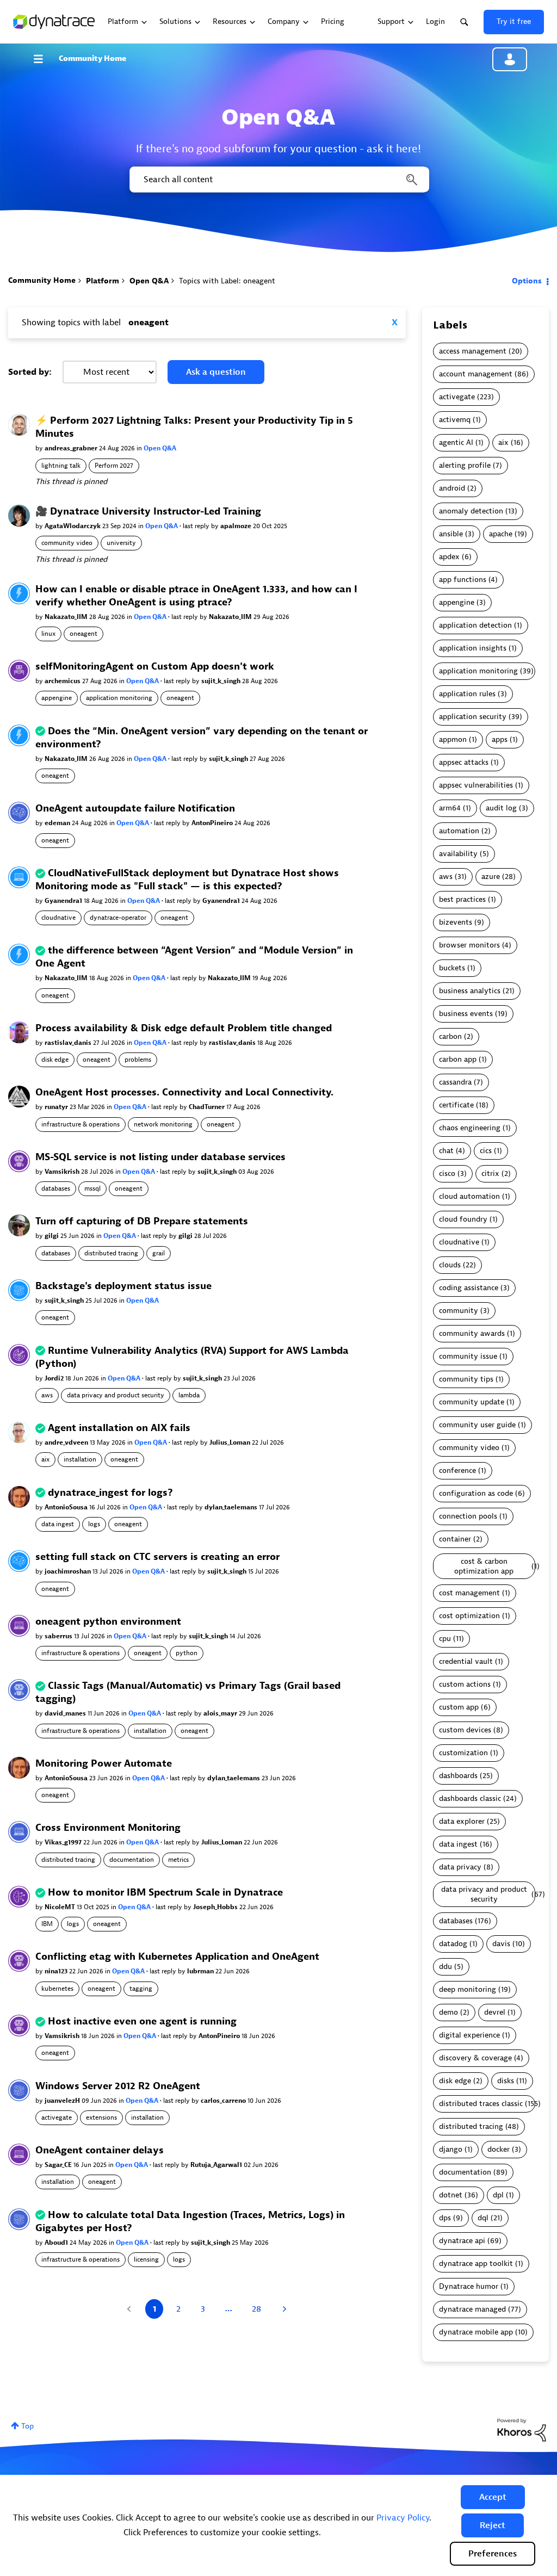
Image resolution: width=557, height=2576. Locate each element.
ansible (451, 534)
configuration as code (476, 1493)
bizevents (456, 922)
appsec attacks (464, 762)
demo (448, 2012)
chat (446, 1151)
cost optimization (469, 1616)
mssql (92, 1188)
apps (500, 739)
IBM (47, 1924)
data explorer (462, 1821)
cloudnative (58, 918)
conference (457, 1470)
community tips (466, 1379)
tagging (141, 1989)
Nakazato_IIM (67, 617)
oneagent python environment (108, 1622)
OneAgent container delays (100, 2150)
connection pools (468, 1516)
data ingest (58, 1524)
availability (458, 854)
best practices (462, 899)
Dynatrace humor (469, 2286)
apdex (449, 557)
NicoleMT (61, 1907)
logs (94, 1524)
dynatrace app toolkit (476, 2264)
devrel (495, 2012)
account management (476, 374)
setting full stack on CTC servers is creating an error (157, 1557)
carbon (450, 1036)
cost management (469, 1593)
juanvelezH (63, 2101)
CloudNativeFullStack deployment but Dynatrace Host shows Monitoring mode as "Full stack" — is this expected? (187, 880)
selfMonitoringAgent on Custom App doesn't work (155, 667)
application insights (473, 648)
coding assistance (469, 1288)
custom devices (465, 1730)
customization (463, 1753)
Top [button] (27, 2426)
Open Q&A (149, 281)
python (187, 1653)
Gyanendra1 (64, 901)
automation (459, 831)
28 (256, 2309)
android (452, 488)
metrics (178, 1860)
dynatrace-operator (118, 918)
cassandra (455, 1082)
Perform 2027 (114, 466)
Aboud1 (57, 2243)
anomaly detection (471, 511)
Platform (103, 281)
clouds (450, 1265)
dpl (498, 2195)
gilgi (52, 1236)
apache (501, 534)
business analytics (470, 991)
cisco (447, 1174)
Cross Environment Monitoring (108, 1828)
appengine (57, 698)
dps (445, 2218)
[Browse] (44, 59)
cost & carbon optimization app (484, 1566)
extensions (101, 2117)
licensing (146, 2259)
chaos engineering (470, 1128)
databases (56, 1188)
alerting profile (465, 465)
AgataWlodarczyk (73, 526)
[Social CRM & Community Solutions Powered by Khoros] (522, 2429)
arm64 (450, 808)
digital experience (469, 2035)
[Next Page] (283, 2309)
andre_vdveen (67, 1442)
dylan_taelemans (232, 1507)
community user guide (477, 1425)
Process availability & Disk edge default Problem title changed (184, 1028)
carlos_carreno (224, 2101)
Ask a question (216, 372)
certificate (456, 1105)
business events (466, 1014)
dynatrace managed (472, 2309)
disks (506, 2081)
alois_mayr (221, 1713)
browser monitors (469, 945)
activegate (57, 2117)
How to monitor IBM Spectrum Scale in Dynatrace (165, 1893)
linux (48, 634)
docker (499, 2149)
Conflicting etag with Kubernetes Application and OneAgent (177, 1957)
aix (45, 1459)
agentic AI (456, 442)
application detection (475, 625)
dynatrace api (462, 2241)
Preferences (493, 2554)
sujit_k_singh (222, 681)
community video (67, 543)
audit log (501, 808)
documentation (132, 1860)
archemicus (63, 681)
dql (483, 2218)
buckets (452, 968)
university (121, 543)
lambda (189, 1395)
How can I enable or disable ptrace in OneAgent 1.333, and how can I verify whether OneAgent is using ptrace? (196, 596)
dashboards (458, 1776)
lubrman (201, 1971)
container (455, 1539)
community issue (468, 1356)
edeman (58, 823)
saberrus (59, 1636)
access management (473, 351)
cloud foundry (463, 1219)
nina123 (57, 1971)
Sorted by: (30, 372)
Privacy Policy (403, 2518)
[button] (493, 2497)
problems (138, 1060)
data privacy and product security (116, 1395)
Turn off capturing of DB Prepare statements (142, 1221)
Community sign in (510, 59)
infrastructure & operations (81, 1124)
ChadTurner (208, 1107)
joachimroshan (69, 1571)
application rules (467, 694)
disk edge (55, 1060)
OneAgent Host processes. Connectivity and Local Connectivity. (184, 1092)
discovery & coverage (475, 2058)
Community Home (92, 58)
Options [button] (527, 281)
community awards (472, 1333)
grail (159, 1253)
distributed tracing (111, 1253)
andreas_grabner (72, 448)
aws (47, 1395)
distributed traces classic (481, 2104)
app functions (463, 580)
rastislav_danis (69, 1043)
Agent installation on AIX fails (119, 1428)
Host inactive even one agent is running (142, 2021)
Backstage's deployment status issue (123, 1286)
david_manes (66, 1713)
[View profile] (19, 425)
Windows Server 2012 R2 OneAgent (118, 2086)
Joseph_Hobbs (216, 1907)
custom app (459, 1707)
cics (486, 1151)
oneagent (83, 634)
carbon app (458, 1059)
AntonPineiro (213, 823)
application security (473, 717)
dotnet (451, 2195)
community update (472, 1402)
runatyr (57, 1107)
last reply (197, 526)
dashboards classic (470, 1798)
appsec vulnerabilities (476, 785)
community (459, 1311)
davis (501, 1944)
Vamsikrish (63, 1172)
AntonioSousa (67, 1507)
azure (491, 877)
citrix (490, 1174)
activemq (455, 420)
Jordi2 (55, 1378)
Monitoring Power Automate (104, 1764)
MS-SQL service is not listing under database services (160, 1157)
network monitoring (163, 1124)
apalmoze (237, 526)
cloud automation (469, 1196)
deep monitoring (468, 1989)
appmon (453, 739)
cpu (445, 1639)
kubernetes (57, 1989)
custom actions (465, 1684)
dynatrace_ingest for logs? (110, 1493)
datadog (453, 1944)
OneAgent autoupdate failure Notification (135, 809)
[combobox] (278, 179)
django (451, 2149)
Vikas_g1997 (64, 1842)
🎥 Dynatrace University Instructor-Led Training (148, 512)
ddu (445, 1967)
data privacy (460, 1867)
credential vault (466, 1661)
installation (80, 1459)
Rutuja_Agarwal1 (217, 2165)
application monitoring (119, 698)
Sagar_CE (59, 2165)
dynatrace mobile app (476, 2332)
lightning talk (61, 466)
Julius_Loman (231, 1442)
